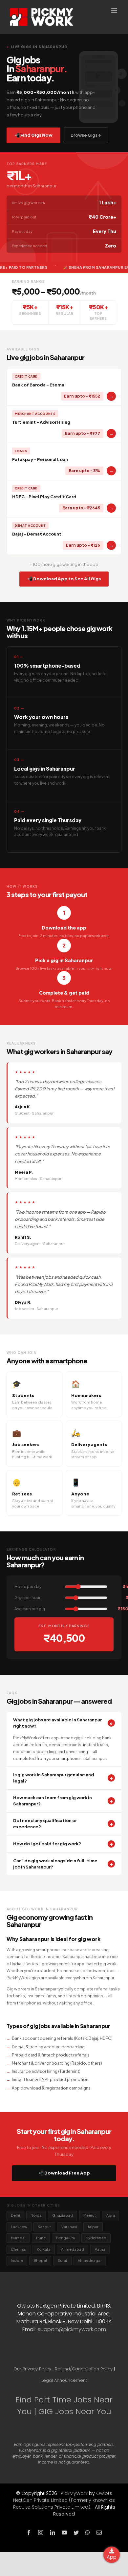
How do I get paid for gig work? (63, 1844)
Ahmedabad (73, 2249)
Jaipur (93, 2227)
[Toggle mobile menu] (115, 11)
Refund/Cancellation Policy (84, 2369)
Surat (62, 2260)
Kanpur (44, 2227)
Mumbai (18, 2238)
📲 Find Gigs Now (33, 135)
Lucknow (19, 2227)
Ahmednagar (90, 2260)
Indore (17, 2260)
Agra (111, 2215)
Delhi (15, 2215)
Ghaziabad (63, 2215)
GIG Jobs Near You (75, 2411)
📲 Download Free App (64, 2173)
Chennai (19, 2249)
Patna (100, 2249)
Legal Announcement (64, 2380)
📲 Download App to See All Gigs (64, 579)
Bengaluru (66, 2238)
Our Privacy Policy (32, 2369)
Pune (41, 2238)
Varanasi (69, 2227)
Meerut (90, 2215)
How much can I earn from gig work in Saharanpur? (63, 1801)
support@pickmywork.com (72, 2329)
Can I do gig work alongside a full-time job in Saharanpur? (63, 1864)
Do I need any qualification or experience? (63, 1824)
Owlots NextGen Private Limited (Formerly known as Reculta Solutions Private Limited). (64, 2500)
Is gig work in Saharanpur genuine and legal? (63, 1778)
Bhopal (40, 2260)
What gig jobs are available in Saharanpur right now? (64, 1723)
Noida (36, 2215)
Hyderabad (96, 2238)
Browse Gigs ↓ (86, 135)
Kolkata (44, 2249)
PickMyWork (74, 2493)
